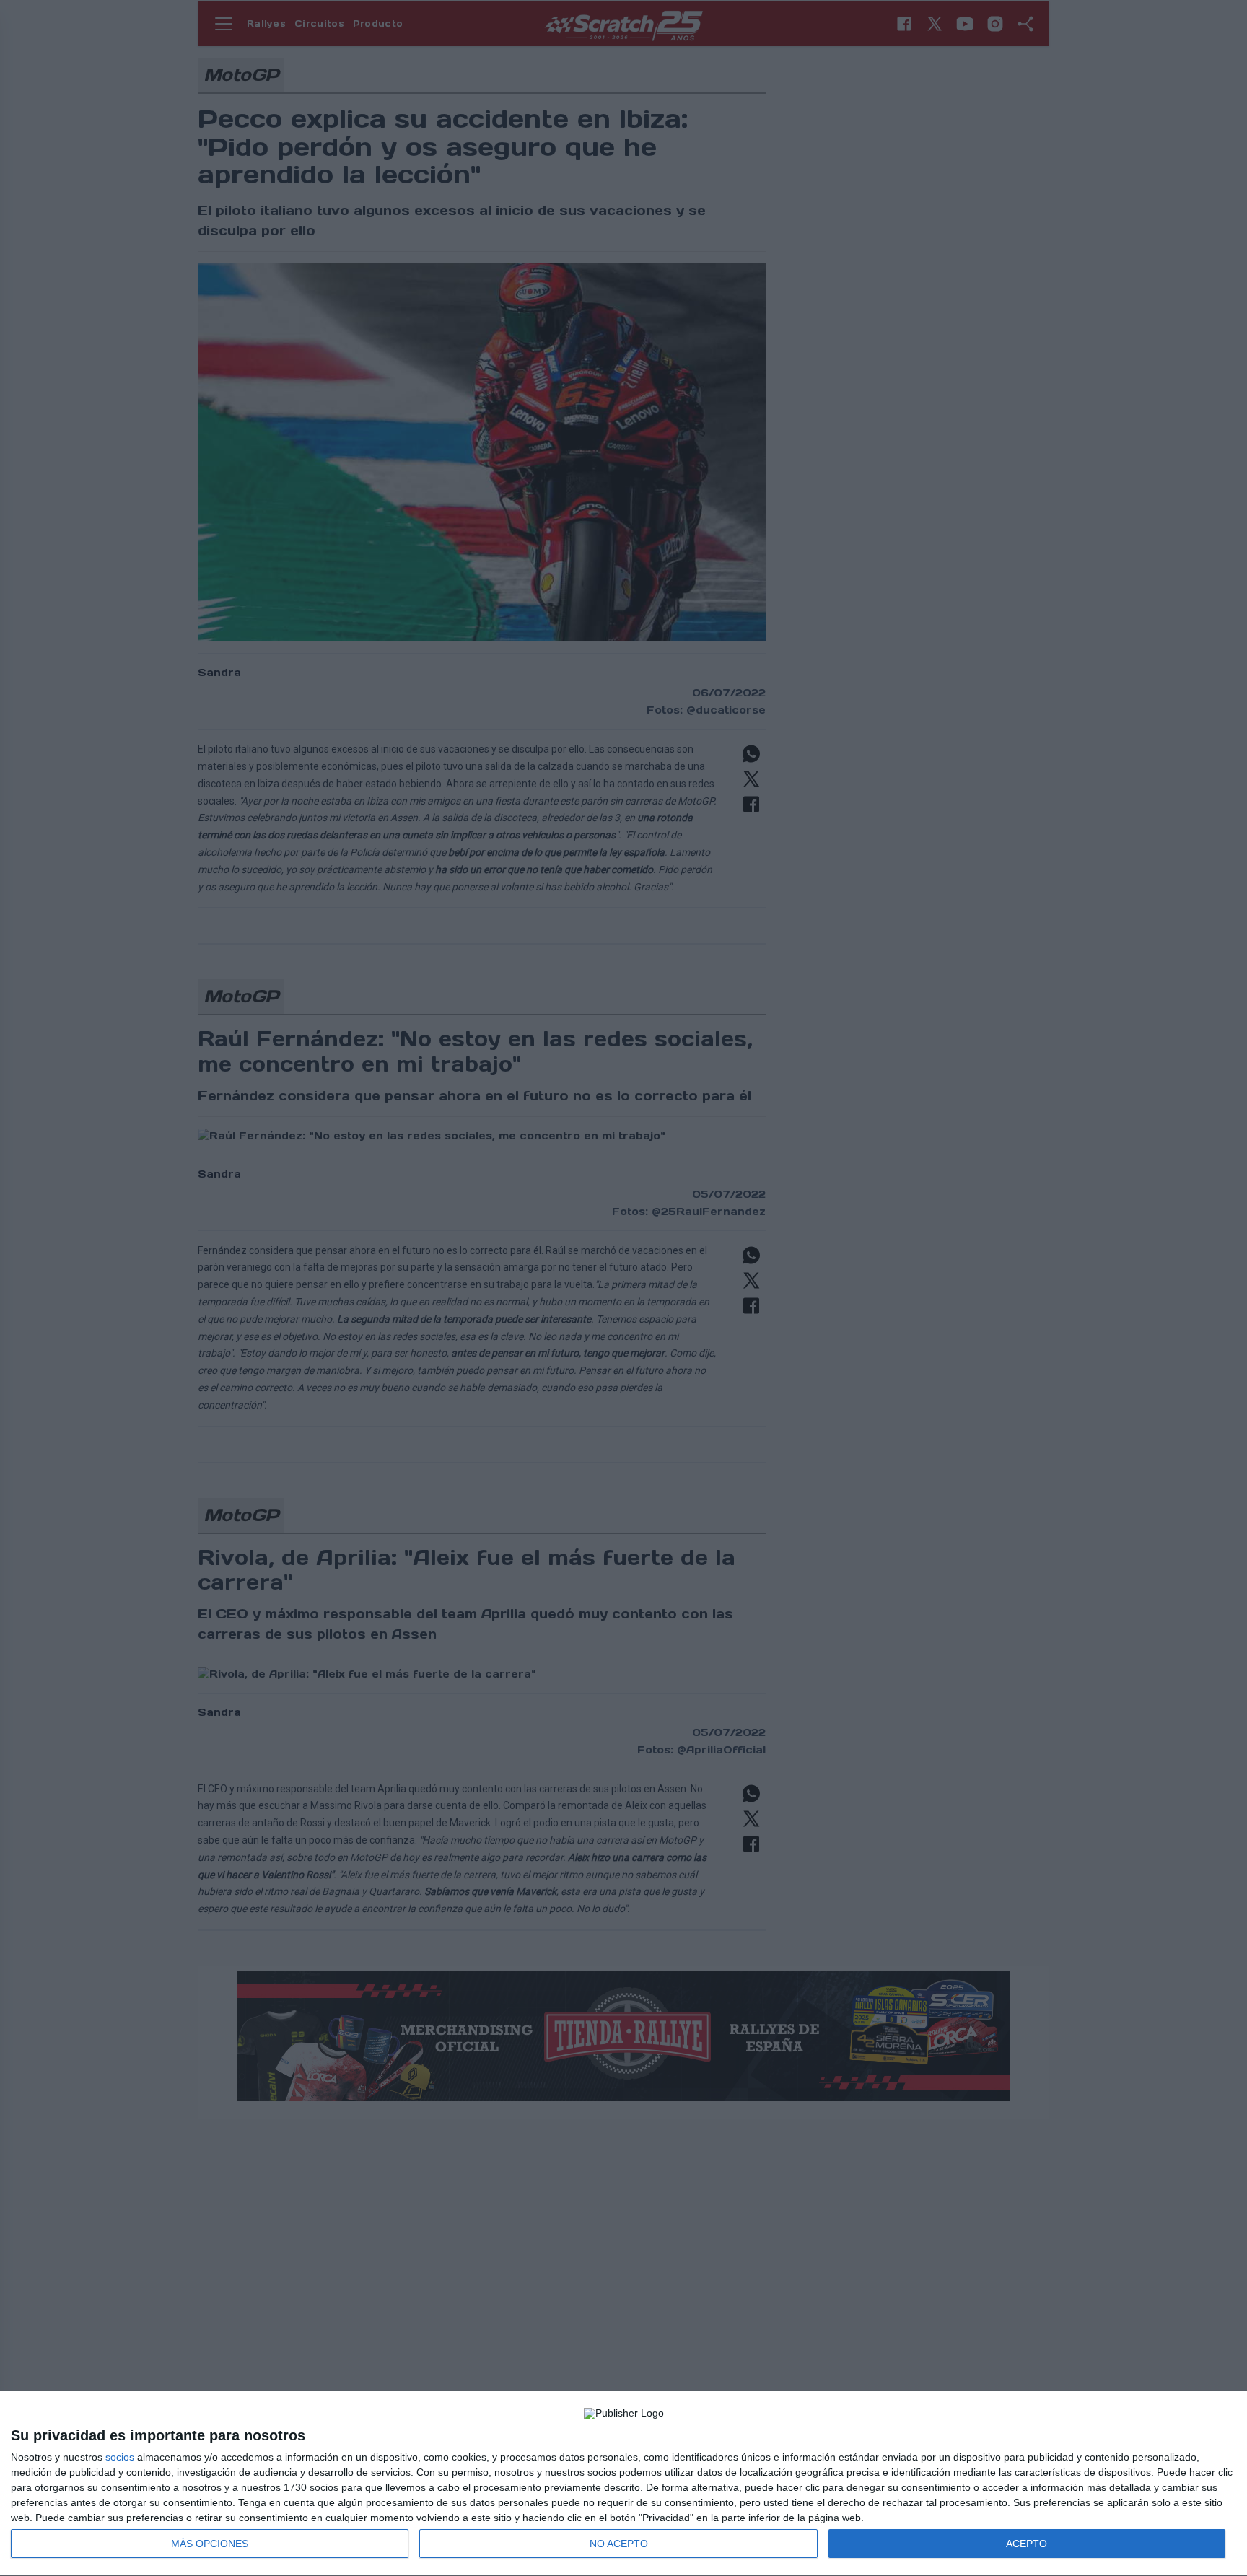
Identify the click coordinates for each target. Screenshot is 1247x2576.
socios (120, 2457)
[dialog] (623, 2484)
